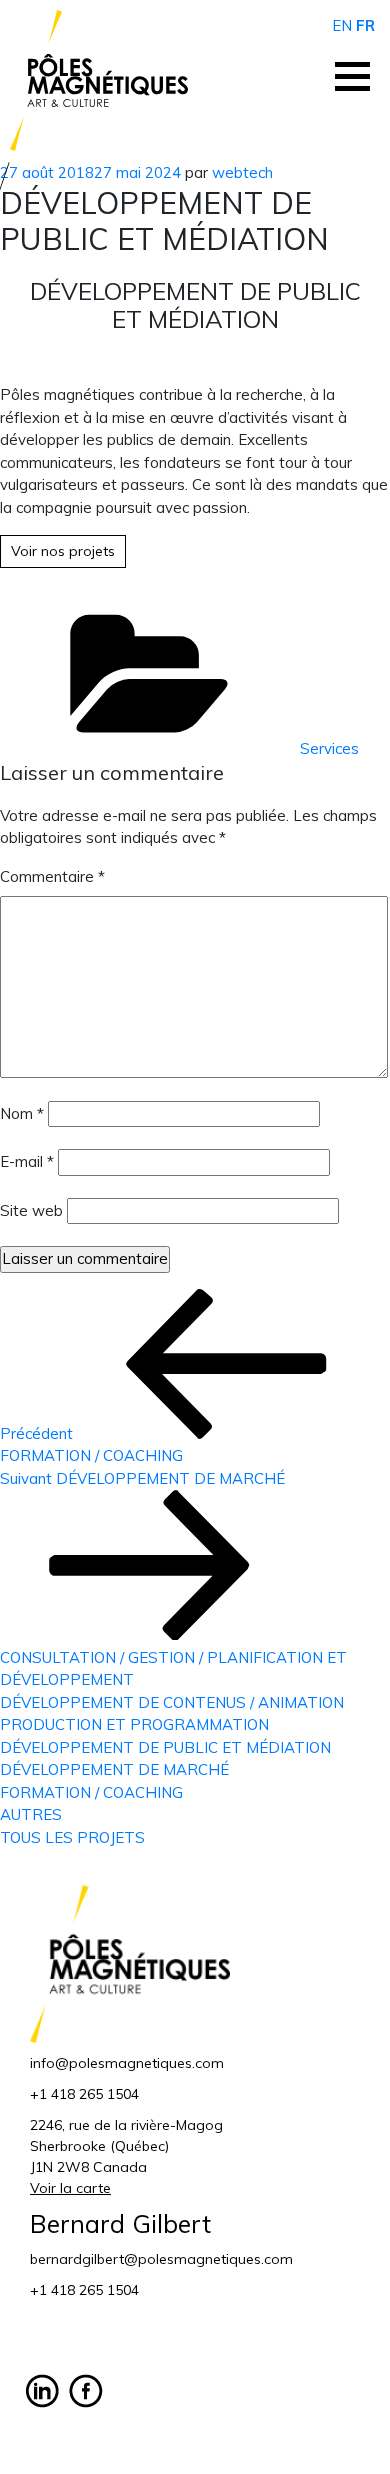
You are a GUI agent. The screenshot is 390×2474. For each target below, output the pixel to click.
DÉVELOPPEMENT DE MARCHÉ (114, 1769)
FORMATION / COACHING (91, 1792)
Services (329, 748)
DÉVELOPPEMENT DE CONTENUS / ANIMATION (172, 1702)
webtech (242, 172)
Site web (31, 1210)
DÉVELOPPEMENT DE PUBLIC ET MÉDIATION (165, 1747)
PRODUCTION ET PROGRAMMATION (134, 1724)
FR (365, 25)
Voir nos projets (63, 551)
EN (342, 25)
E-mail (27, 1161)
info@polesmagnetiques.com (127, 2063)
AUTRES (31, 1814)
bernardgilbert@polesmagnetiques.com (161, 2259)
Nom (22, 1113)
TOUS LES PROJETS (72, 1837)
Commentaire (52, 876)
